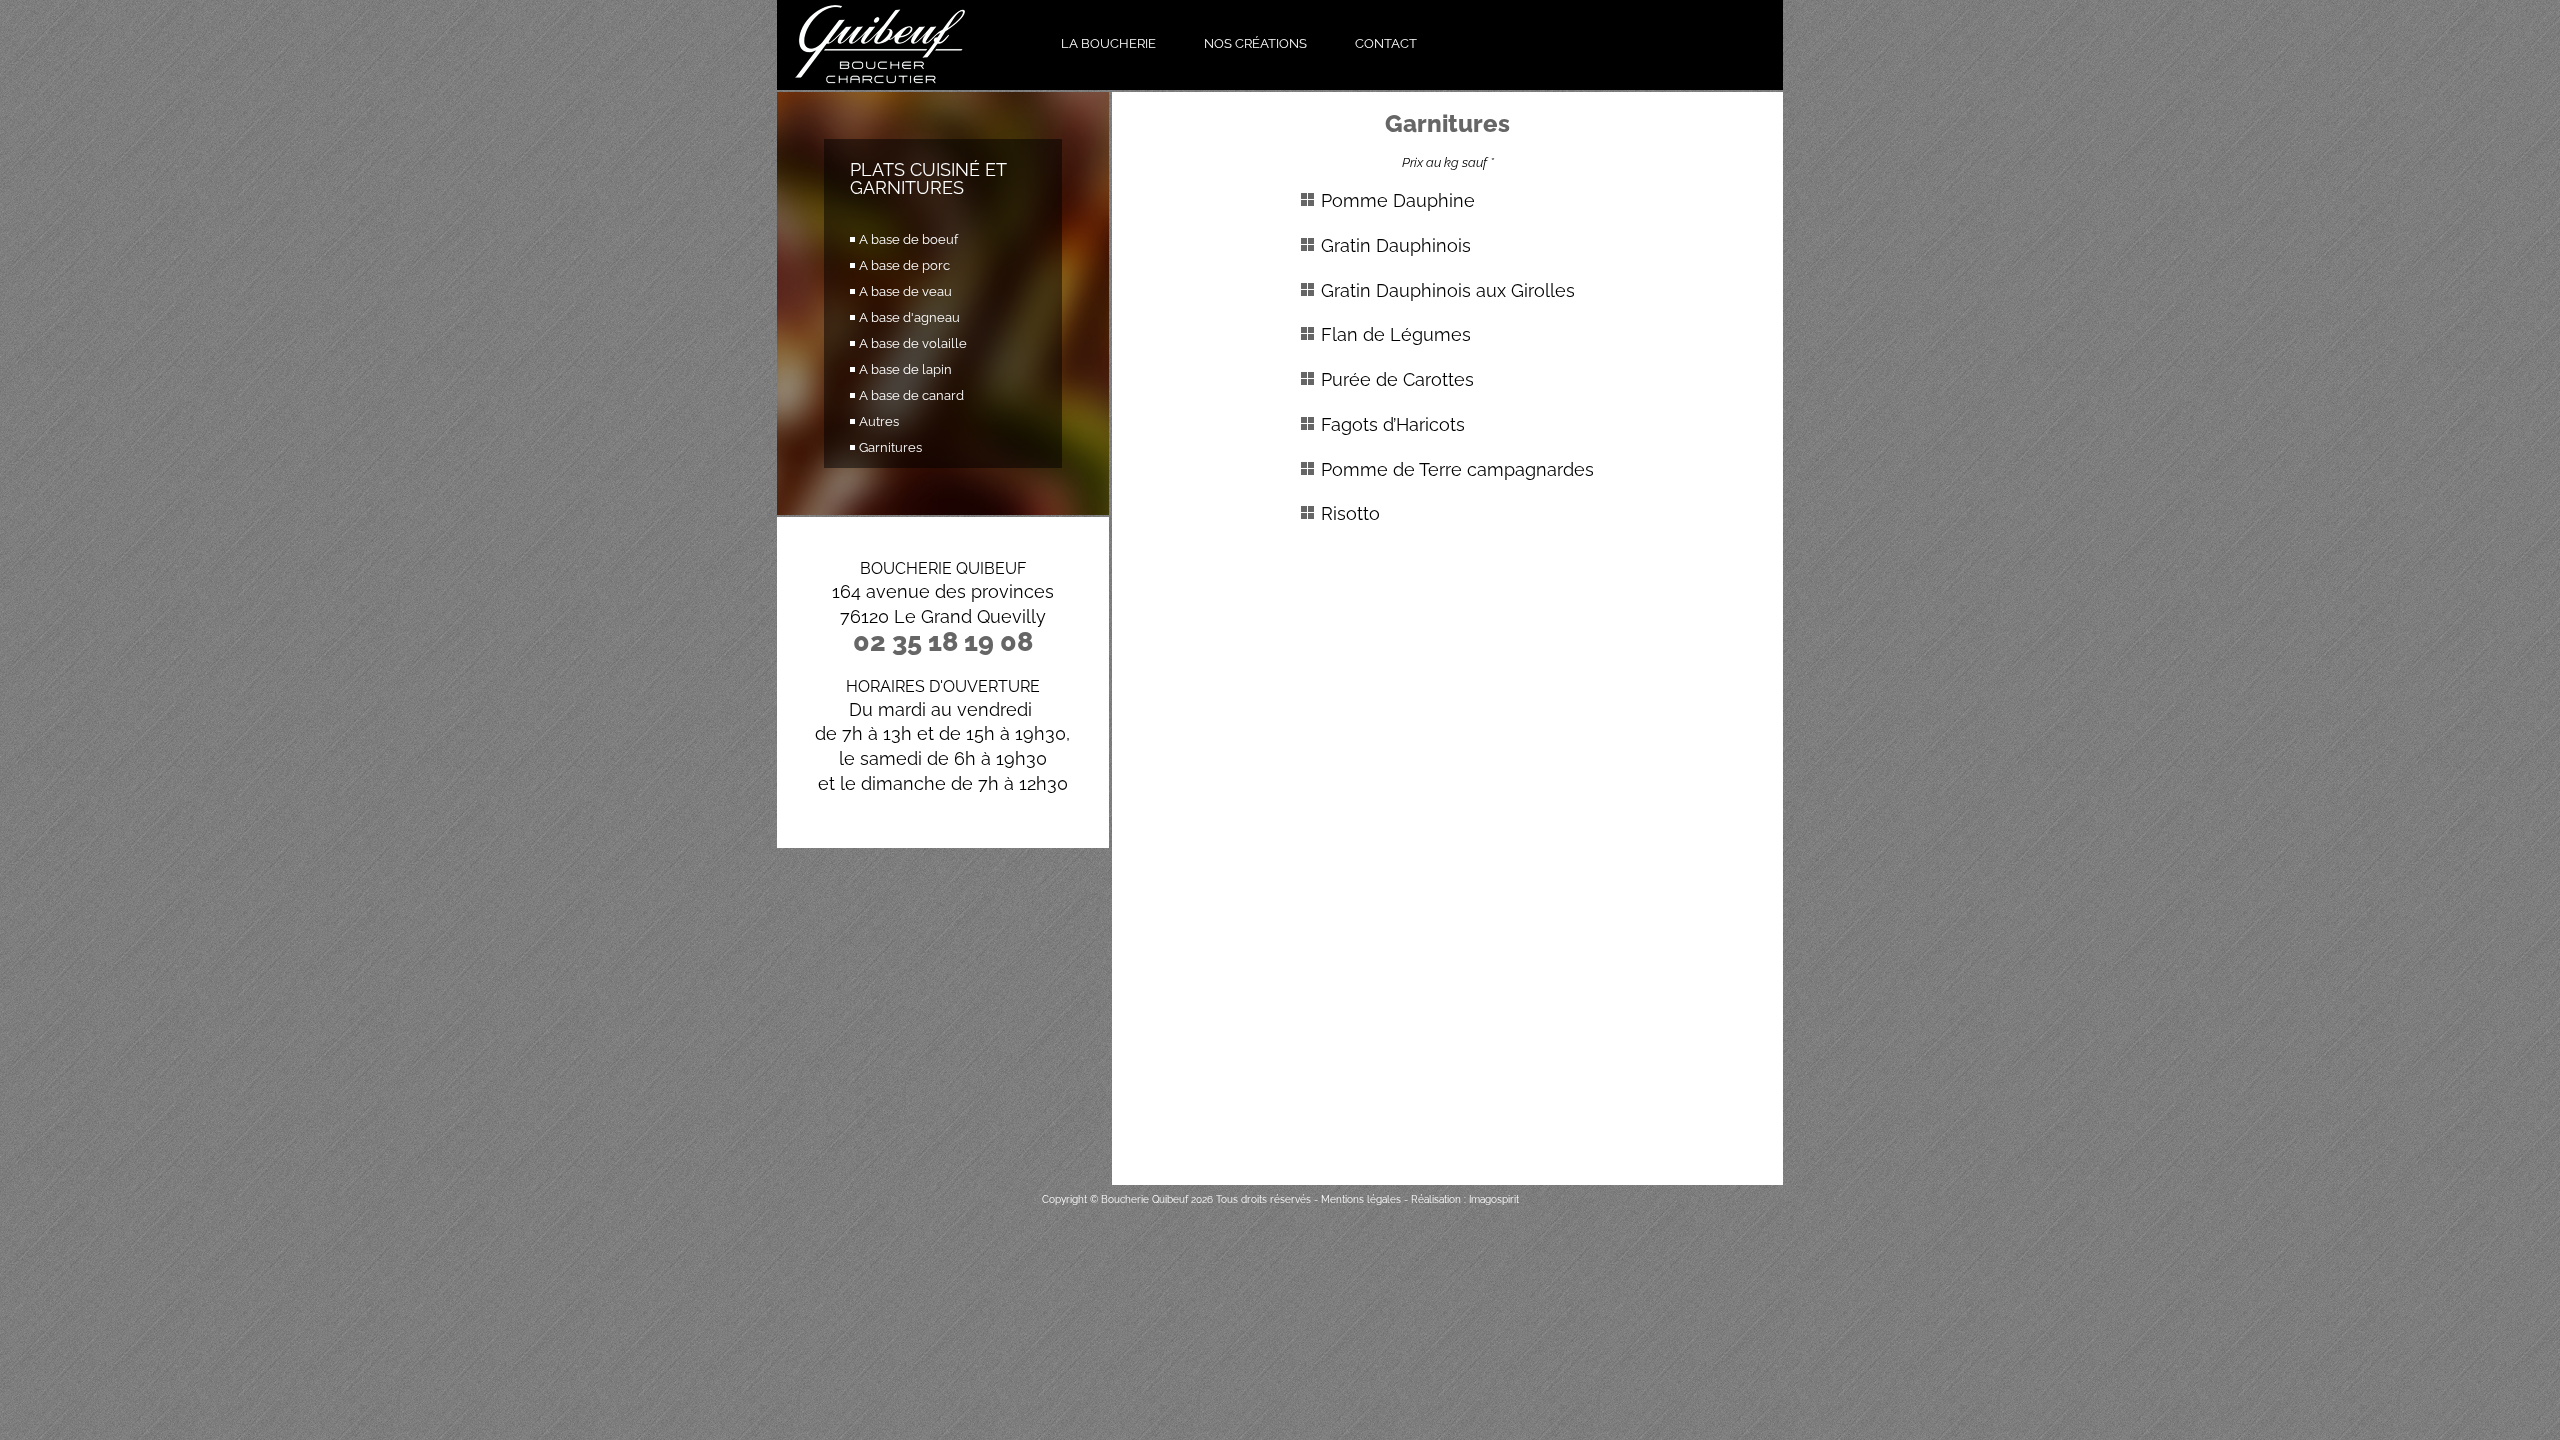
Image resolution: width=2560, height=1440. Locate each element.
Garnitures (890, 447)
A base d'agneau (909, 317)
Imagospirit (1494, 1199)
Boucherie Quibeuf (1144, 1199)
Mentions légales (1361, 1199)
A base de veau (905, 291)
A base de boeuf (908, 239)
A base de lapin (905, 369)
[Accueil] (908, 44)
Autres (879, 421)
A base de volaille (913, 343)
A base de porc (904, 265)
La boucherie (1108, 43)
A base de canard (911, 395)
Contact (1386, 43)
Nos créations (1255, 43)
